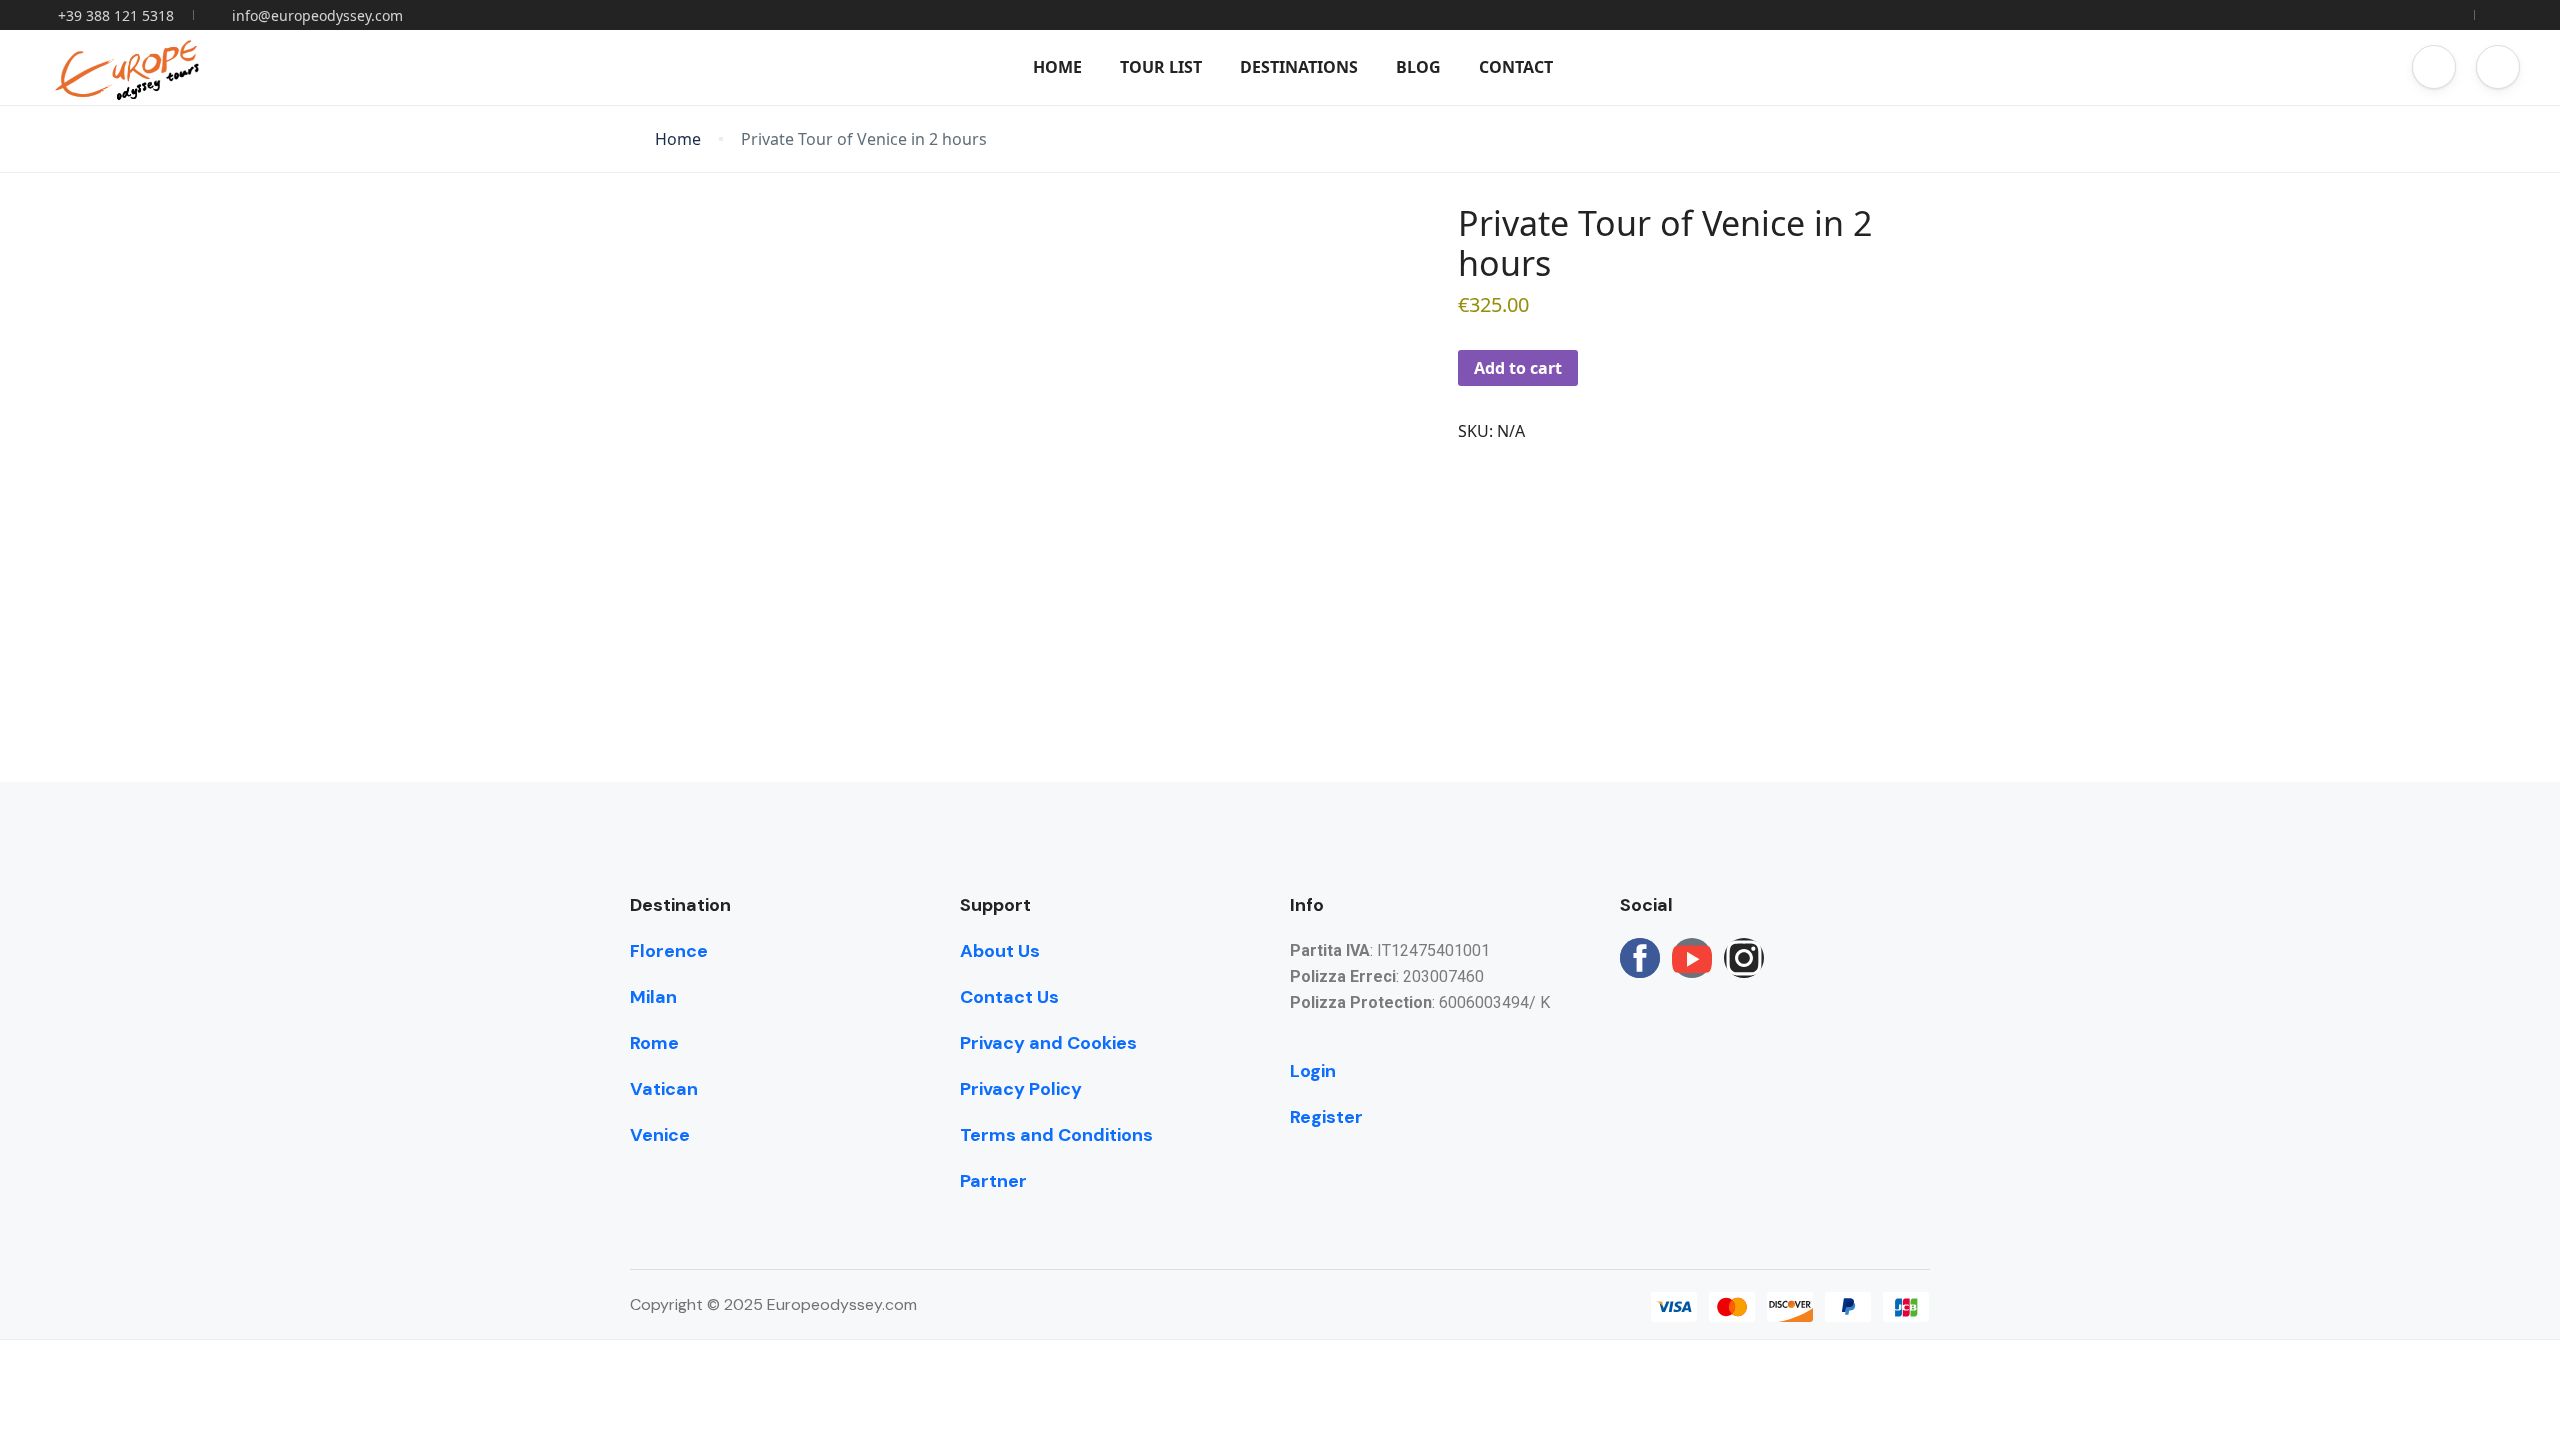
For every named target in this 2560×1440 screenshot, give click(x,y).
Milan (653, 997)
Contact (1516, 67)
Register (1326, 1117)
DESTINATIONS (1299, 67)
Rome (654, 1043)
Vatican (664, 1089)
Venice (660, 1135)
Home (1057, 67)
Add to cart (1518, 368)
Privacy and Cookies (1048, 1043)
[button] (2434, 67)
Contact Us (1009, 997)
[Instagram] (1744, 958)
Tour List (1161, 67)
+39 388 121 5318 (116, 15)
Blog (1418, 67)
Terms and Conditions (1056, 1135)
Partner (993, 1181)
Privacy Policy (1021, 1089)
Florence (669, 951)
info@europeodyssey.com (317, 15)
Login (1313, 1071)
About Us (1000, 951)
